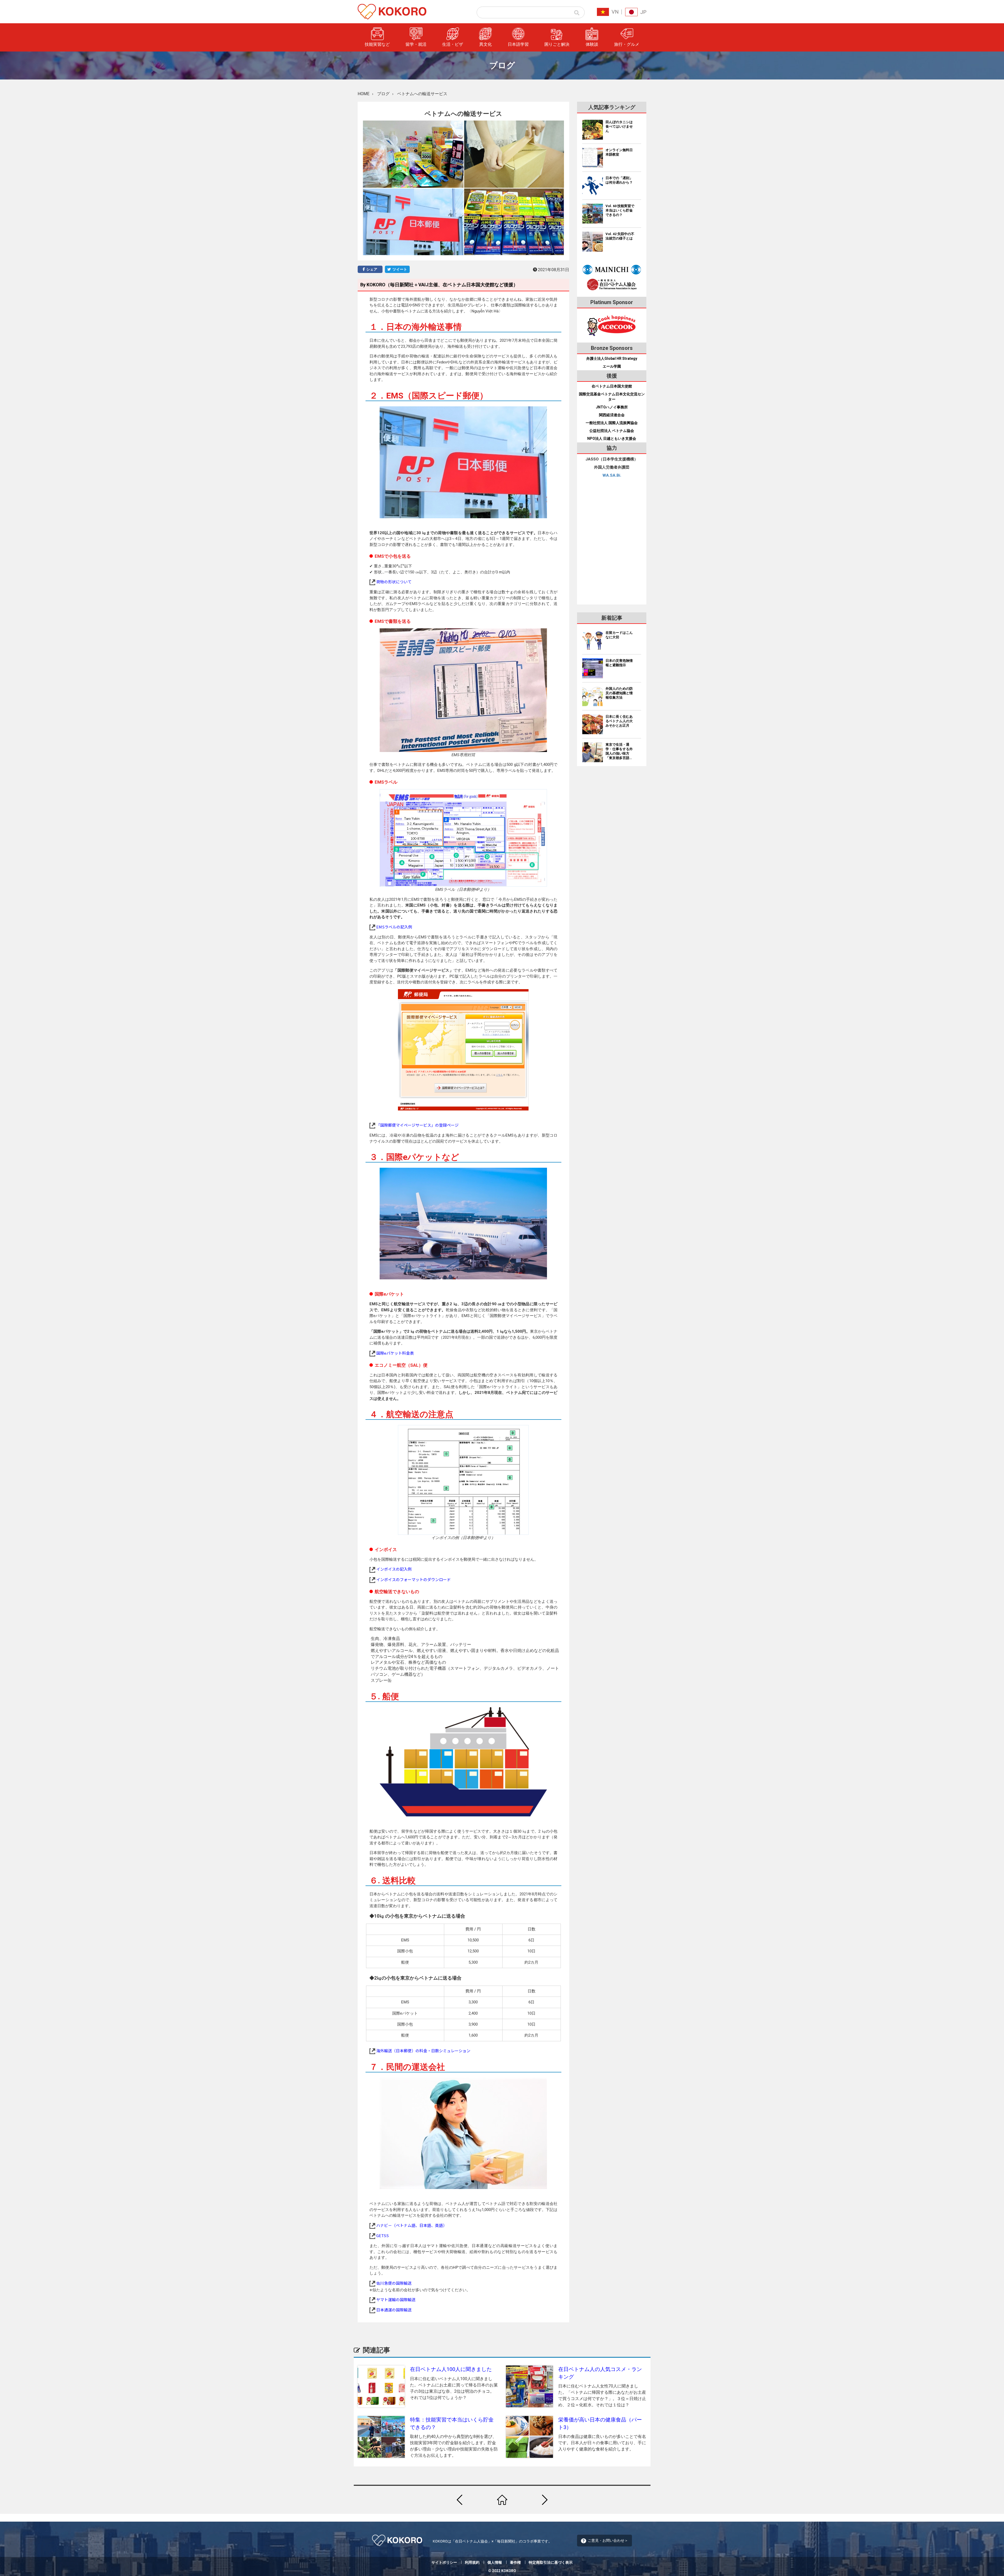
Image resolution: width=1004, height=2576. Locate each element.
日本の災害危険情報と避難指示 (619, 663)
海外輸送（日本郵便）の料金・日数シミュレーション (423, 2051)
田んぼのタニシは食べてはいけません (619, 126)
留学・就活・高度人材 (597, 68)
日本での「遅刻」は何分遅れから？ (619, 180)
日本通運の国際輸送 (394, 2310)
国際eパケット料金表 (395, 1353)
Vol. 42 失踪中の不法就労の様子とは (620, 236)
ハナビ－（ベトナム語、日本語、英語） (412, 2225)
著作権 (515, 2562)
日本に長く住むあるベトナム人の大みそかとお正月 (619, 721)
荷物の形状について (394, 582)
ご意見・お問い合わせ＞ (608, 2540)
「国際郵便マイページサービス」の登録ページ (417, 1125)
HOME (364, 94)
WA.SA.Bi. (612, 475)
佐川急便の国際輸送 (394, 2283)
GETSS (383, 2235)
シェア (371, 269)
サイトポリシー (444, 2562)
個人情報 (495, 2562)
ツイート (399, 269)
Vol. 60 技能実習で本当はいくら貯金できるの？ (620, 210)
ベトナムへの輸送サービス (422, 94)
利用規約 (472, 2562)
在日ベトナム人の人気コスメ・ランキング (600, 2373)
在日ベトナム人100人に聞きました (451, 2369)
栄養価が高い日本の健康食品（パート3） (600, 2423)
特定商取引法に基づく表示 (551, 2562)
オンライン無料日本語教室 (619, 152)
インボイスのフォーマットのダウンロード (413, 1579)
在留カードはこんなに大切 (619, 635)
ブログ (383, 94)
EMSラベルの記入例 (394, 927)
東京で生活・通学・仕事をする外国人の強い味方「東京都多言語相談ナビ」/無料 (619, 751)
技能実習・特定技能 (595, 57)
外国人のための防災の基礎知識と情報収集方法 (619, 693)
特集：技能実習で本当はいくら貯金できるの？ (452, 2423)
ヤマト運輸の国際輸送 (396, 2299)
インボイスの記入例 (394, 1569)
